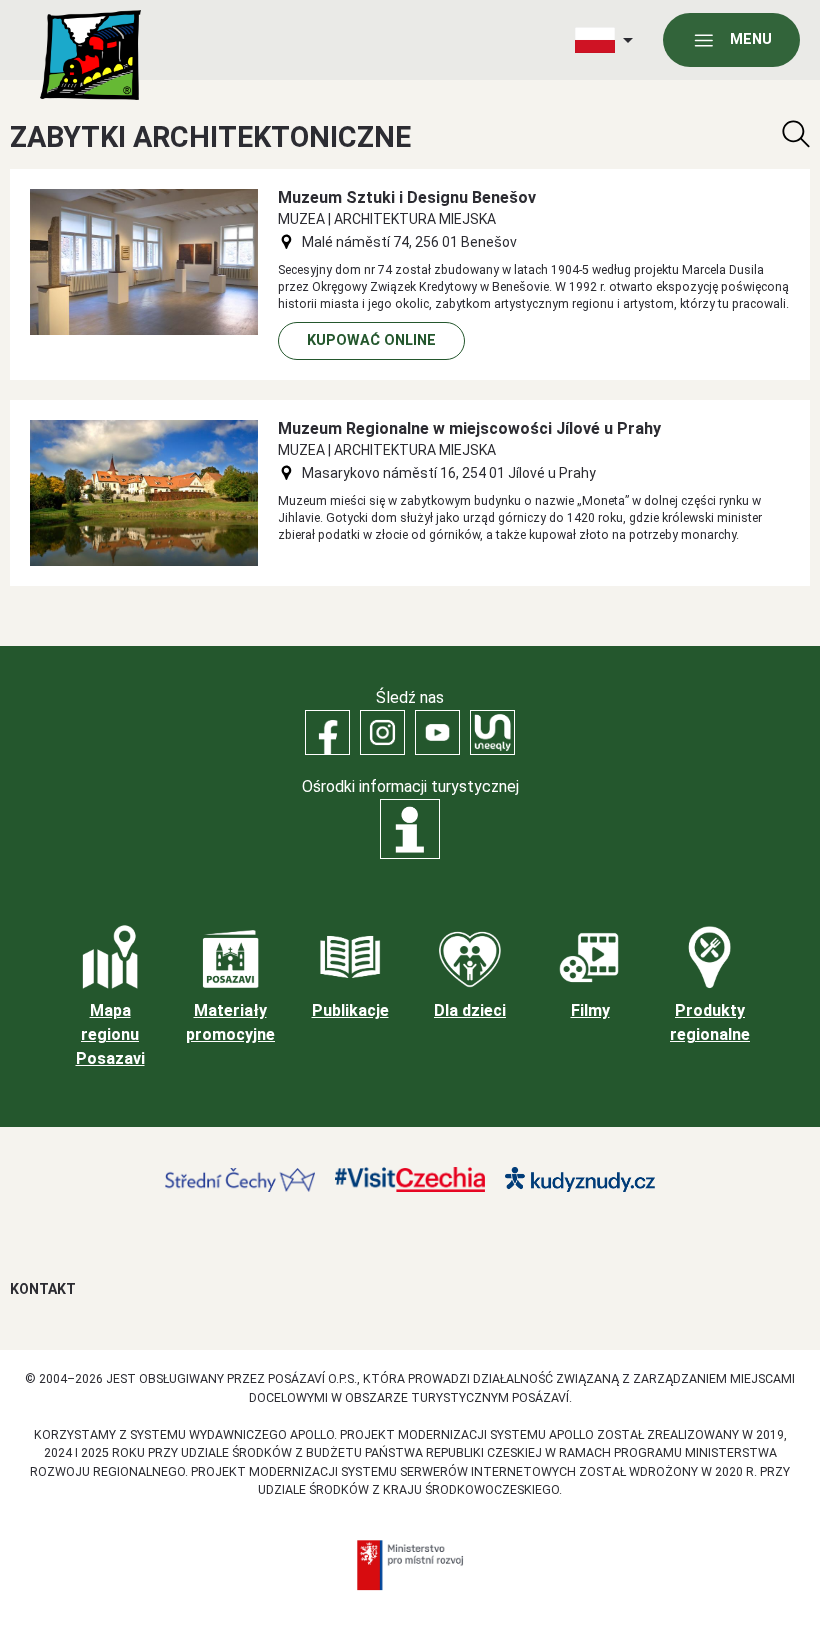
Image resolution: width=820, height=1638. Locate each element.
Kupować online (371, 340)
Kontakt (43, 1289)
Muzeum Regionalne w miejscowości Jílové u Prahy (469, 428)
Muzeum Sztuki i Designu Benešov (407, 197)
